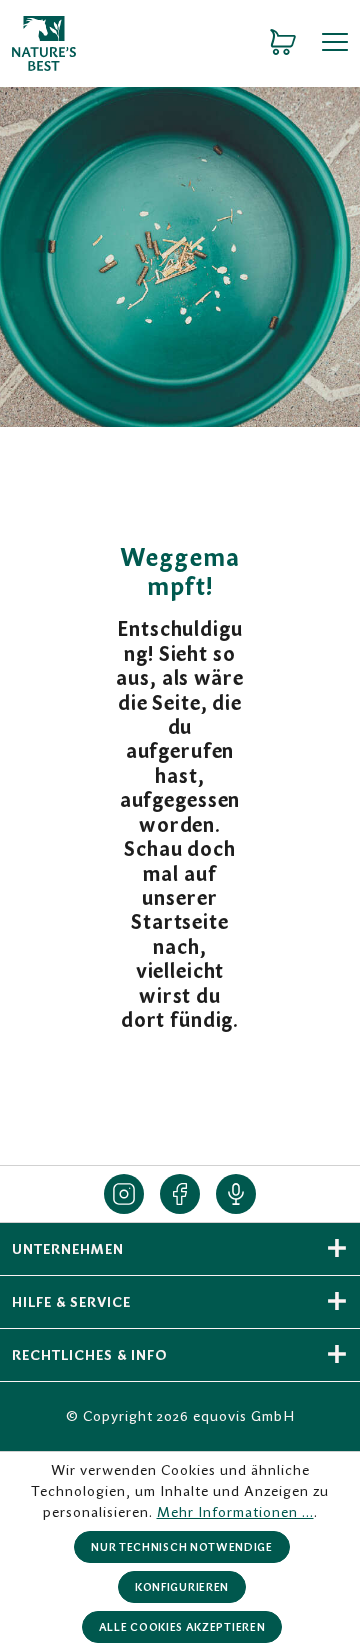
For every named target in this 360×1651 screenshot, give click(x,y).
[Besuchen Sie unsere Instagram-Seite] (124, 1194)
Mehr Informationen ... (235, 1512)
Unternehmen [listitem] (68, 1249)
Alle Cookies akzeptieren (182, 1627)
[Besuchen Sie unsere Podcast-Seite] (236, 1194)
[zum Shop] (283, 43)
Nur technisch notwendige (182, 1547)
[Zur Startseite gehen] (122, 43)
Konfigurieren (182, 1587)
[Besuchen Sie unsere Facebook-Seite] (180, 1194)
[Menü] (328, 43)
